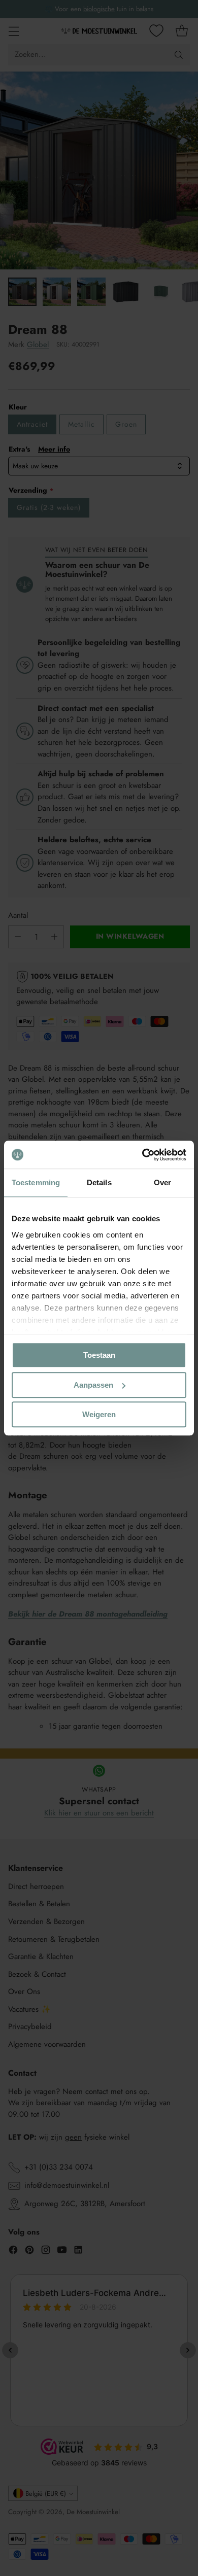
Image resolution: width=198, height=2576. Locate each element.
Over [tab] (162, 1182)
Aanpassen (93, 1385)
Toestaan (99, 1355)
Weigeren (99, 1414)
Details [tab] (99, 1182)
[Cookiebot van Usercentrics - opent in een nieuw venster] (142, 1155)
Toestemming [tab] (36, 1182)
